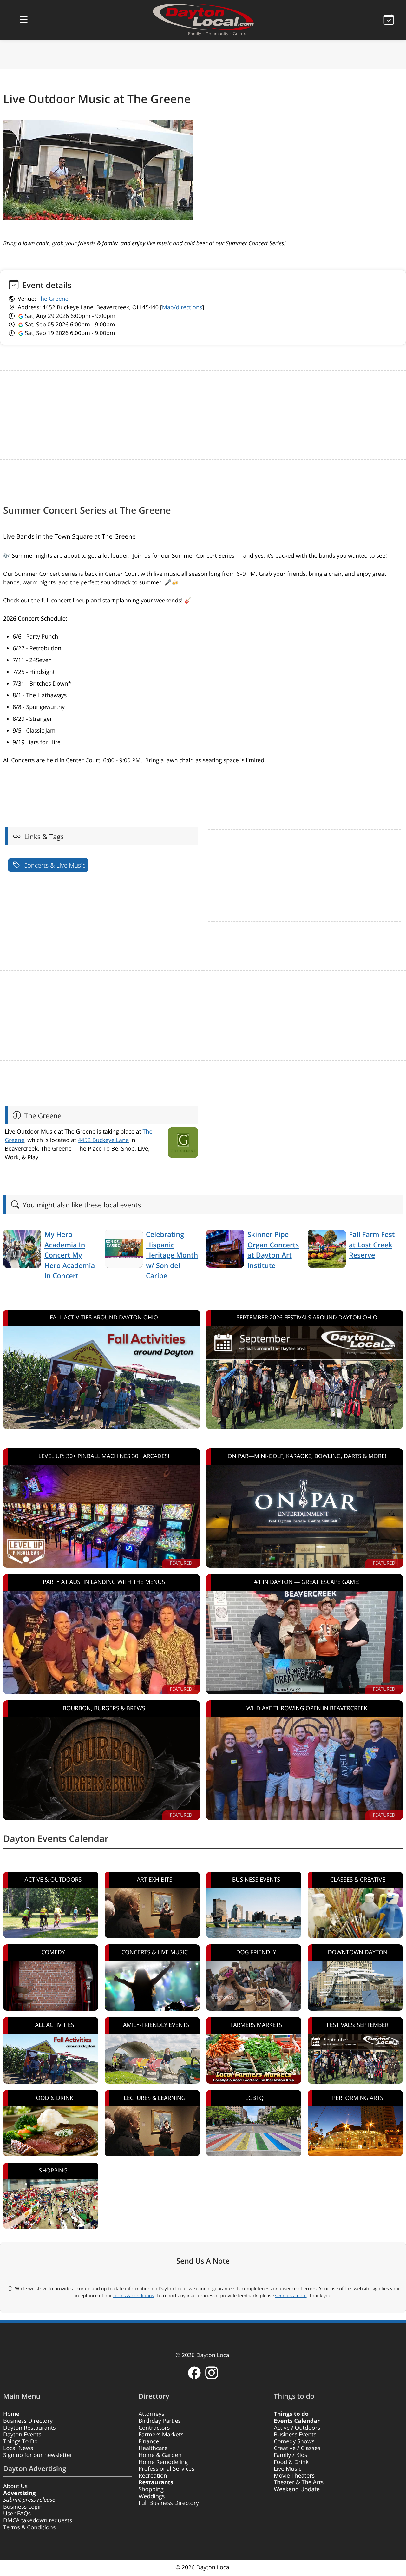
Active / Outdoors (297, 2428)
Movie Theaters (294, 2476)
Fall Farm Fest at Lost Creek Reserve (372, 1245)
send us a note (291, 2296)
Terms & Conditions (29, 2527)
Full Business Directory (169, 2503)
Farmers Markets (161, 2435)
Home (11, 2414)
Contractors (154, 2428)
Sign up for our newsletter (38, 2455)
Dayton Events (22, 2435)
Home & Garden (160, 2455)
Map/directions (182, 307)
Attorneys (151, 2414)
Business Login (23, 2507)
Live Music (288, 2469)
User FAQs (17, 2514)
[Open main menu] (23, 20)
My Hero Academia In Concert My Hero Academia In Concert (70, 1255)
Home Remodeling (163, 2462)
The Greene (53, 299)
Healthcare (153, 2448)
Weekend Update (297, 2489)
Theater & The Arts (299, 2482)
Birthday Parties (160, 2421)
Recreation (153, 2476)
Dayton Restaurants (29, 2428)
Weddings (152, 2496)
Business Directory (28, 2421)
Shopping (151, 2489)
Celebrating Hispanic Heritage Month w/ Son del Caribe (172, 1255)
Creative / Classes (297, 2448)
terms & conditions (134, 2296)
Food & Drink (291, 2462)
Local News (18, 2448)
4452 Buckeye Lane (103, 1140)
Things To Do (20, 2441)
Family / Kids (290, 2455)
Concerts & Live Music (54, 865)
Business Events (295, 2435)
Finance (149, 2441)
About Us (15, 2486)
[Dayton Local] (203, 20)
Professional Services (167, 2469)
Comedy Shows (294, 2441)
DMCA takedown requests (38, 2520)
